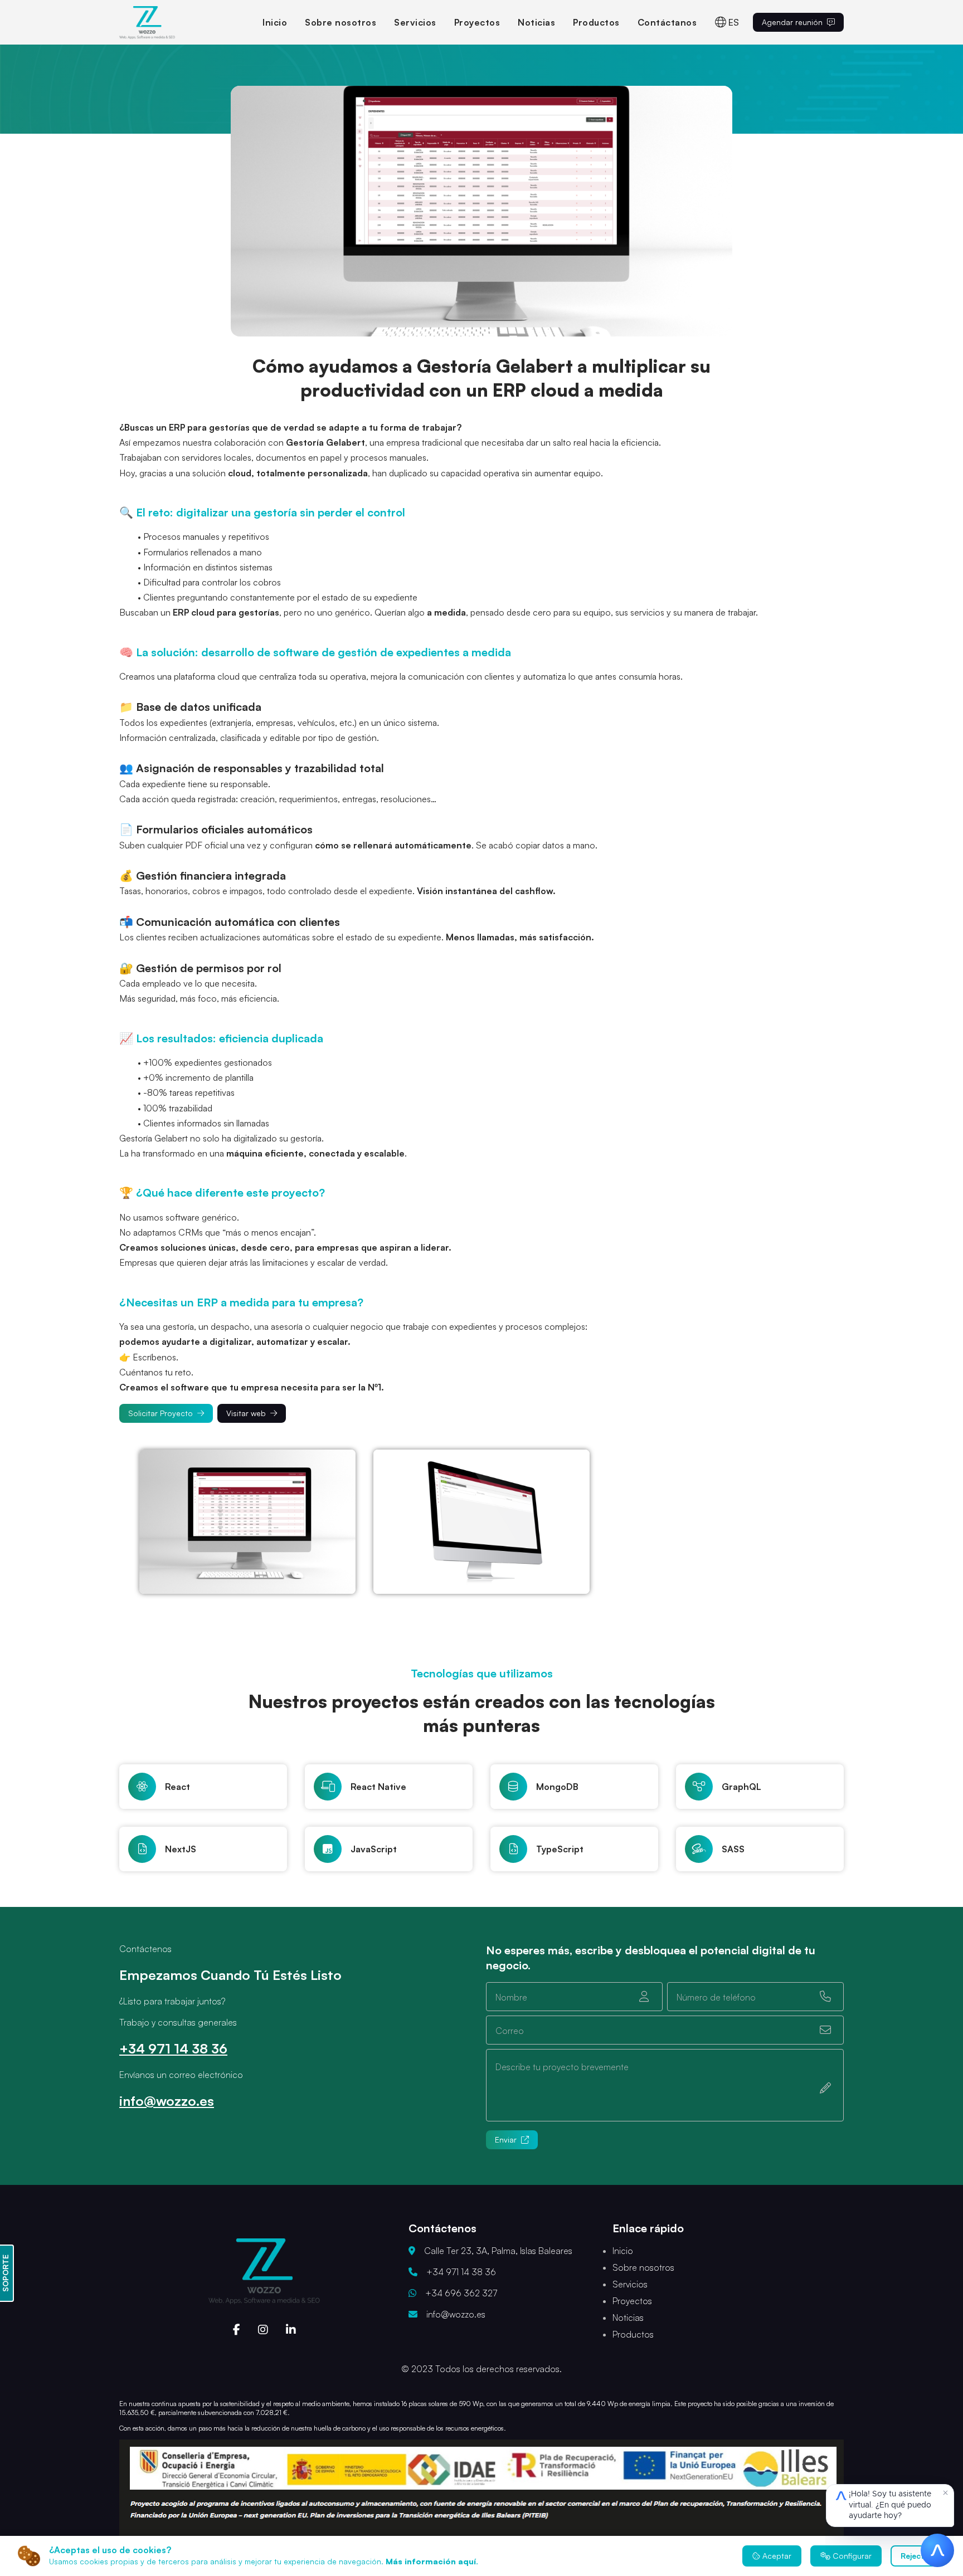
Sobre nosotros (341, 22)
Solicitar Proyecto (160, 1413)
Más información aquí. (432, 2561)
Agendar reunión (792, 22)
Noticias (536, 22)
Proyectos (477, 22)
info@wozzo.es (167, 2101)
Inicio (275, 22)
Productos (596, 22)
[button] (481, 211)
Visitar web (246, 1413)
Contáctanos (667, 22)
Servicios (415, 22)
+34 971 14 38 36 (173, 2048)
